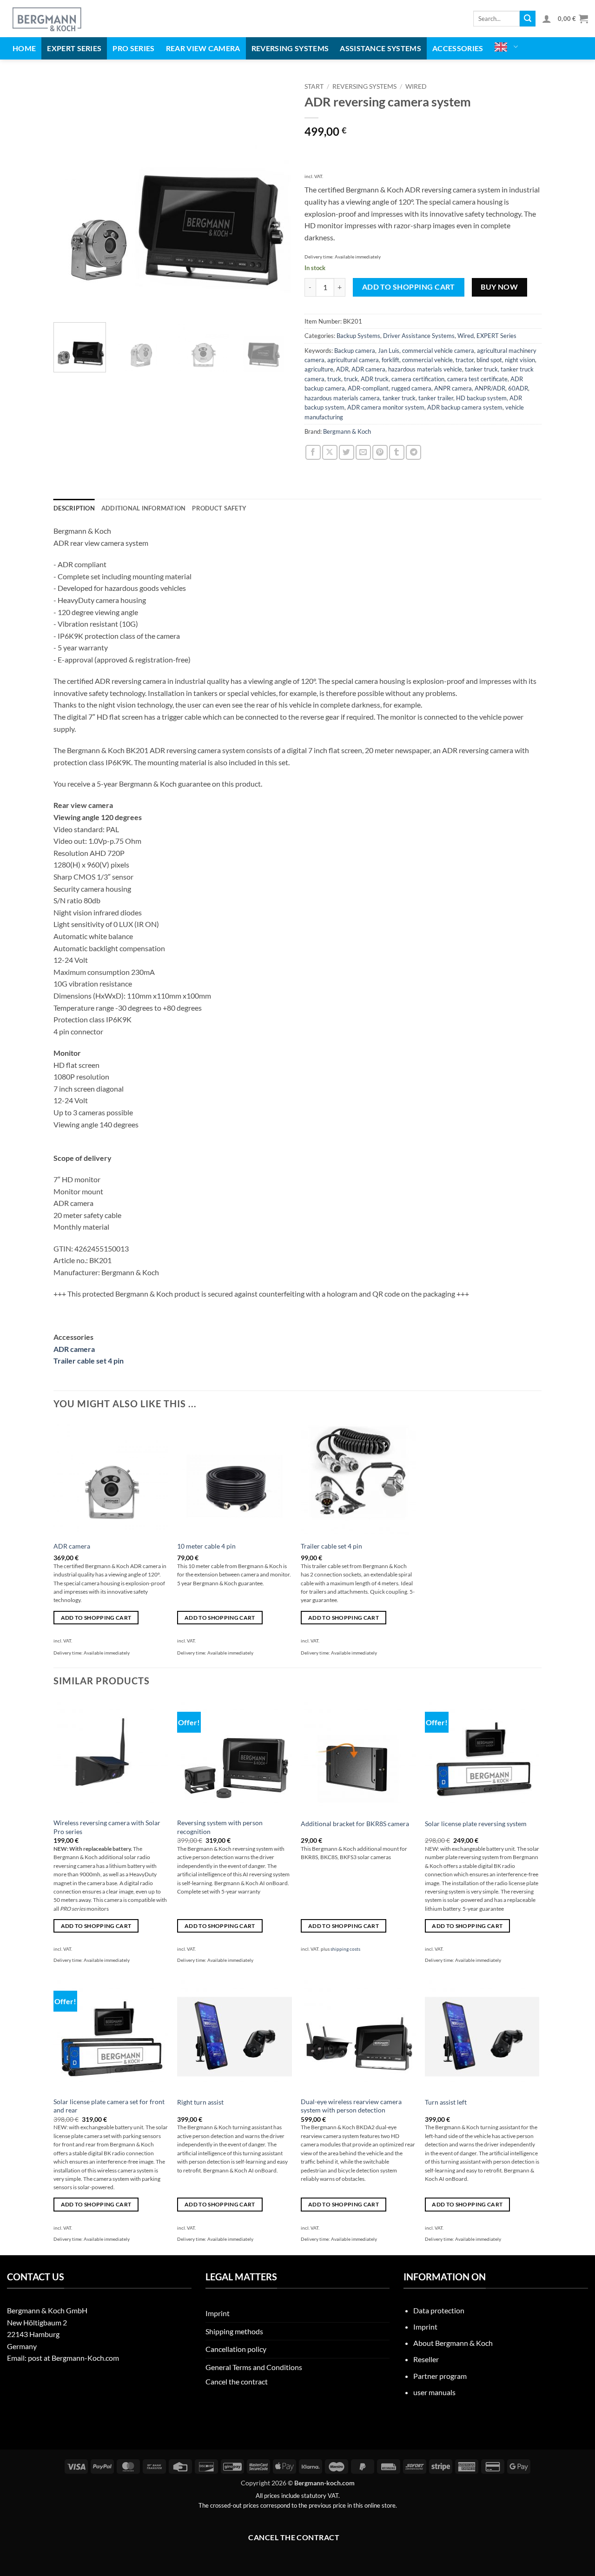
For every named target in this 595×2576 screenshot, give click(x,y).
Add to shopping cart (409, 287)
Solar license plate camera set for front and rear (109, 2106)
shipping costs (345, 1949)
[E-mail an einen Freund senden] (363, 453)
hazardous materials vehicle (425, 369)
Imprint (218, 2313)
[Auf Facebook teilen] (313, 453)
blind (483, 360)
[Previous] (70, 197)
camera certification (418, 379)
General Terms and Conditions (254, 2367)
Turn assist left (446, 2102)
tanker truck (481, 369)
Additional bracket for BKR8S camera (355, 1824)
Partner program (440, 2376)
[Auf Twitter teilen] (347, 453)
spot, (497, 360)
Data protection (439, 2310)
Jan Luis (389, 351)
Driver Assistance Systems (419, 336)
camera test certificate (477, 379)
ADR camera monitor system (386, 407)
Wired (416, 86)
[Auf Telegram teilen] (413, 453)
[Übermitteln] (528, 19)
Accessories (458, 48)
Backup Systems (358, 336)
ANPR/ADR (490, 388)
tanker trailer (436, 398)
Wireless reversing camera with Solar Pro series (107, 1827)
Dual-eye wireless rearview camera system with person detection (351, 2106)
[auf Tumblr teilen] (397, 453)
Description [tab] (74, 508)
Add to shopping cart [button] (96, 1618)
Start (314, 86)
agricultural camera (353, 360)
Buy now (499, 287)
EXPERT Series (496, 336)
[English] (506, 47)
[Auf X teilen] (330, 453)
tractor (465, 360)
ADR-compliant (368, 388)
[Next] (274, 197)
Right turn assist (200, 2102)
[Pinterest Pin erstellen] (380, 453)
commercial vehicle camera (438, 351)
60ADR (518, 388)
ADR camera (368, 369)
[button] (547, 19)
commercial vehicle (427, 360)
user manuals (434, 2392)
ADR (342, 369)
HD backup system (481, 398)
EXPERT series (74, 48)
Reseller (426, 2359)
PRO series (133, 48)
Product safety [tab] (219, 508)
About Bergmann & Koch (453, 2343)
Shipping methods (234, 2331)
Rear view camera (203, 48)
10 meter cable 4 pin (206, 1546)
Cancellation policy (236, 2349)
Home (24, 48)
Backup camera (355, 351)
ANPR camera (453, 388)
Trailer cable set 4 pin (89, 1361)
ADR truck (375, 379)
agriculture (319, 369)
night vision (520, 360)
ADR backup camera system (465, 407)
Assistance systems (380, 48)
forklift (390, 360)
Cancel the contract (237, 2381)
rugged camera (411, 388)
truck (334, 379)
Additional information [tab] (144, 508)
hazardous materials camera (342, 398)
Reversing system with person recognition (220, 1827)
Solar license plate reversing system (476, 1824)
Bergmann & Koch (347, 431)
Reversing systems (290, 48)
